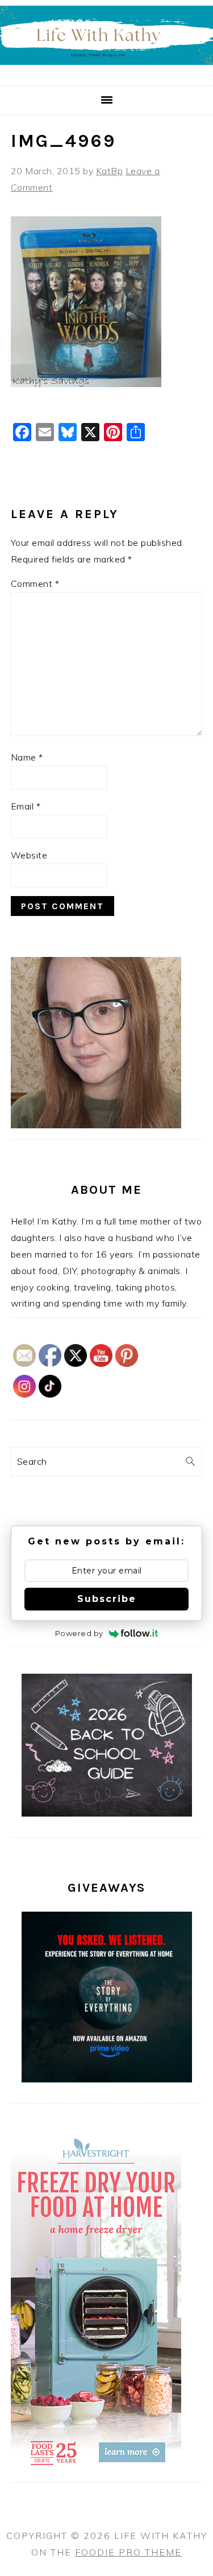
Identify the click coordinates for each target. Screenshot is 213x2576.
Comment (35, 584)
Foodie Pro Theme (128, 2552)
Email (26, 806)
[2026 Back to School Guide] (107, 1813)
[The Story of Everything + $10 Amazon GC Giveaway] (107, 2079)
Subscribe (107, 1599)
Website (29, 855)
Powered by (79, 1633)
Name (27, 757)
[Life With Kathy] (106, 71)
